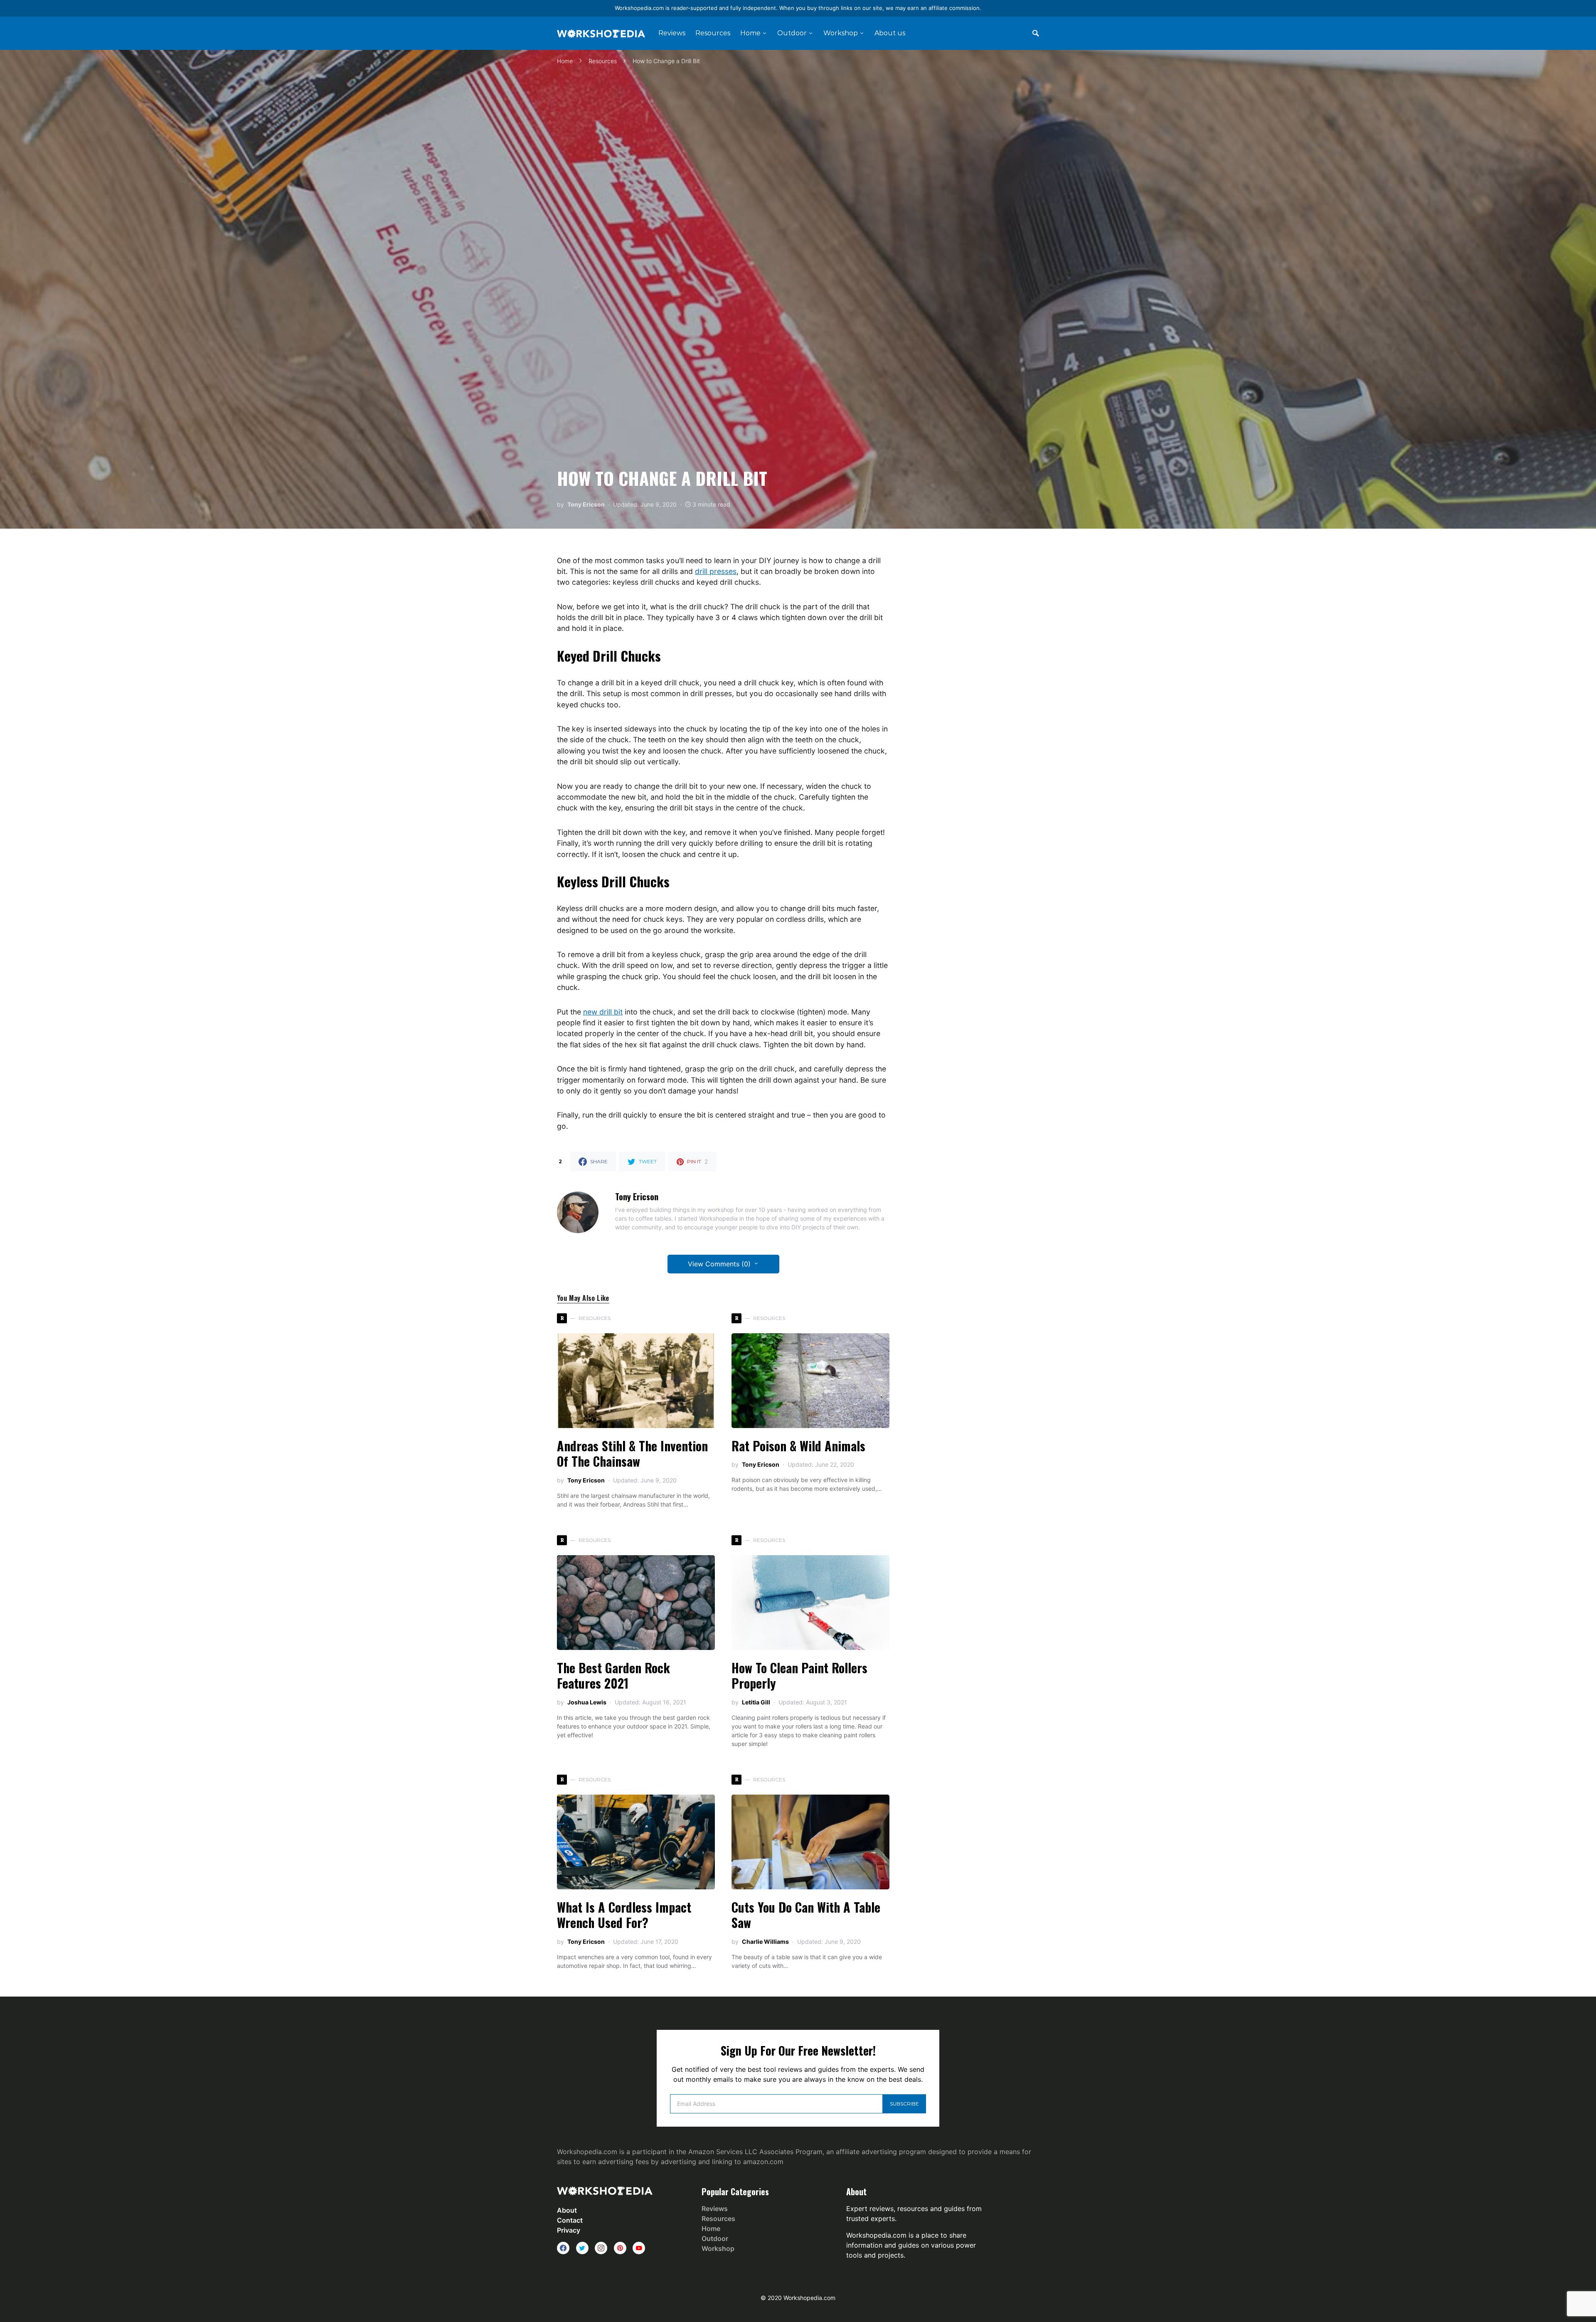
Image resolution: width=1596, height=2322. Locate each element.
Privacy (569, 2230)
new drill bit (603, 1012)
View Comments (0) (719, 1264)
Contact (570, 2220)
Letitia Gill (756, 1702)
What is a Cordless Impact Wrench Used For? (624, 1915)
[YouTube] (639, 2248)
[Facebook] (563, 2248)
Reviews (715, 2209)
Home (565, 61)
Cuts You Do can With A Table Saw (806, 1915)
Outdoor (715, 2238)
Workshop (718, 2248)
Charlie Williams (765, 1942)
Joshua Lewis (587, 1702)
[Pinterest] (620, 2248)
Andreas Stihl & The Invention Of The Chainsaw (632, 1454)
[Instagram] (601, 2248)
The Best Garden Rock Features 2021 (613, 1676)
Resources (603, 61)
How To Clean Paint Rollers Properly (799, 1676)
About (567, 2210)
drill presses (716, 571)
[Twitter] (582, 2248)
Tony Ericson (586, 504)
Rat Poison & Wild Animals (798, 1446)
